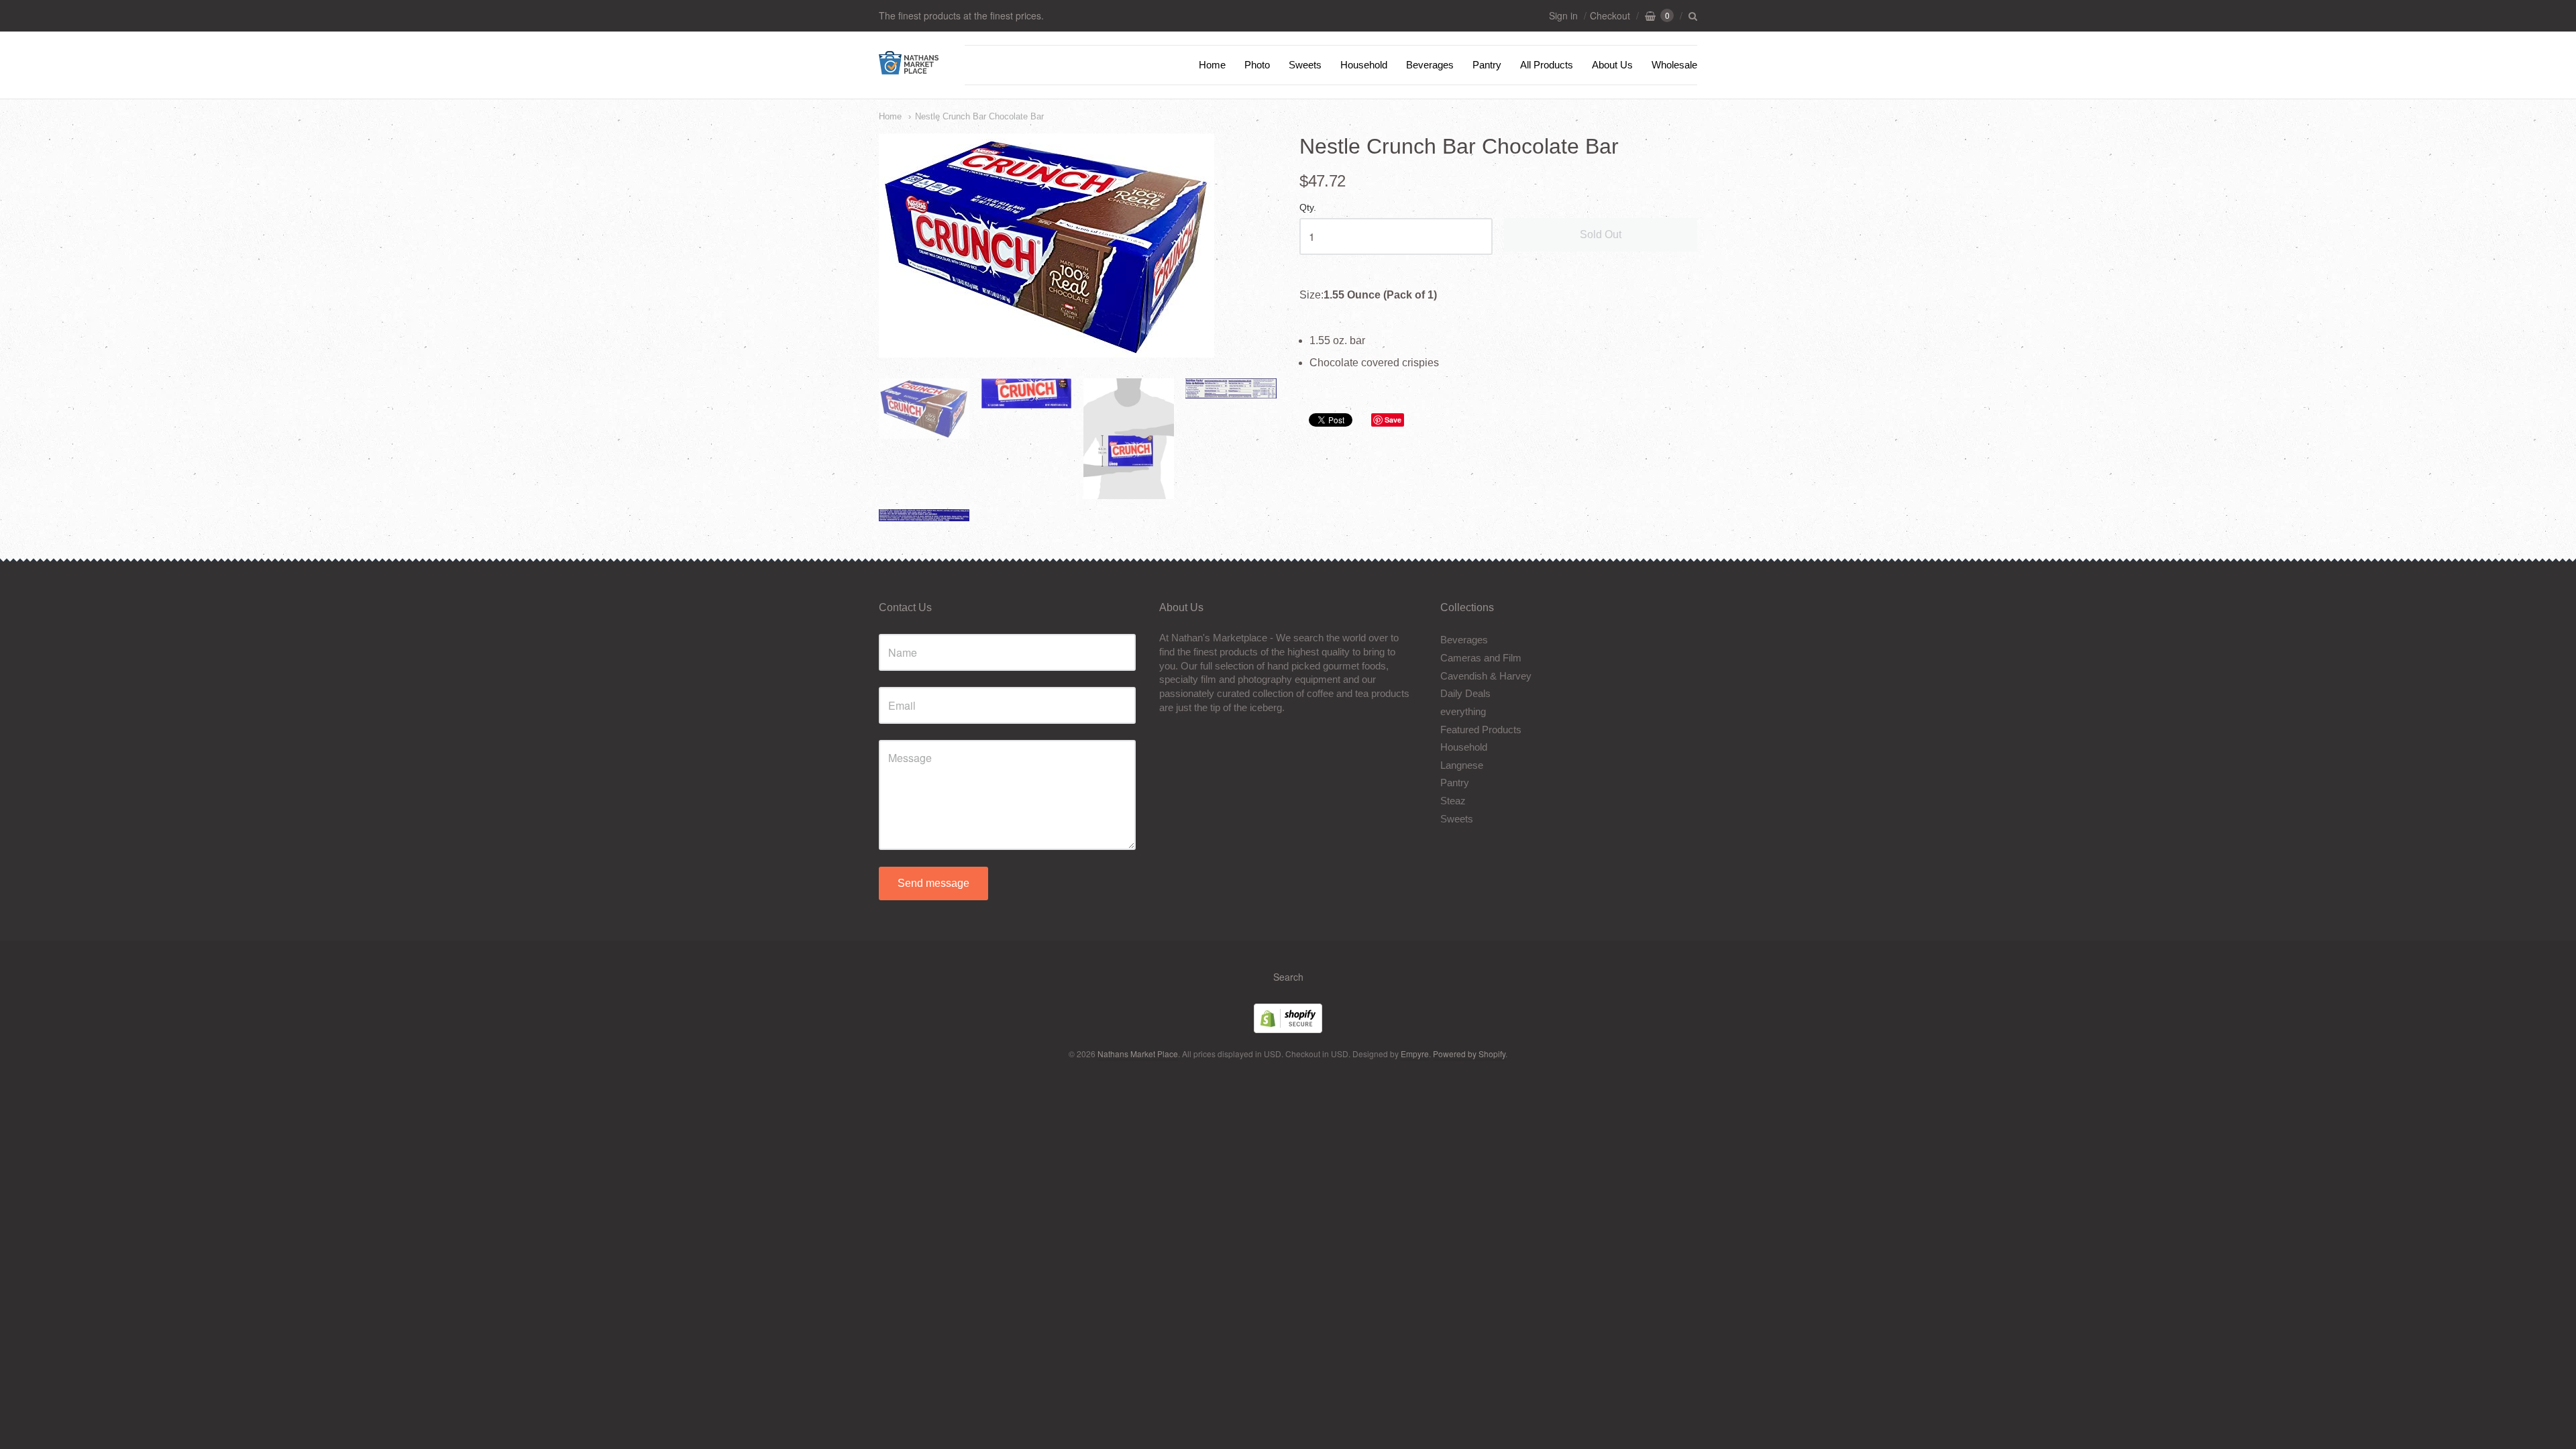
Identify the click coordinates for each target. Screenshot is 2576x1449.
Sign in (1563, 15)
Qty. (1308, 208)
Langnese (1462, 765)
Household (1364, 65)
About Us (1612, 65)
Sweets (1305, 65)
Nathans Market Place (1138, 1054)
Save (1393, 420)
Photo (1257, 65)
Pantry (1487, 65)
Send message (933, 883)
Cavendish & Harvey (1486, 676)
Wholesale (1674, 65)
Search (1288, 977)
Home (1212, 65)
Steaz (1453, 801)
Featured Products (1481, 730)
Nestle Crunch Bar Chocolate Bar (979, 116)
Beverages (1430, 65)
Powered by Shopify (1469, 1054)
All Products (1547, 65)
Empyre (1415, 1054)
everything (1463, 711)
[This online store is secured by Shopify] (1288, 1029)
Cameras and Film (1481, 658)
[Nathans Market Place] (909, 67)
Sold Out (1601, 234)
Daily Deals (1465, 693)
